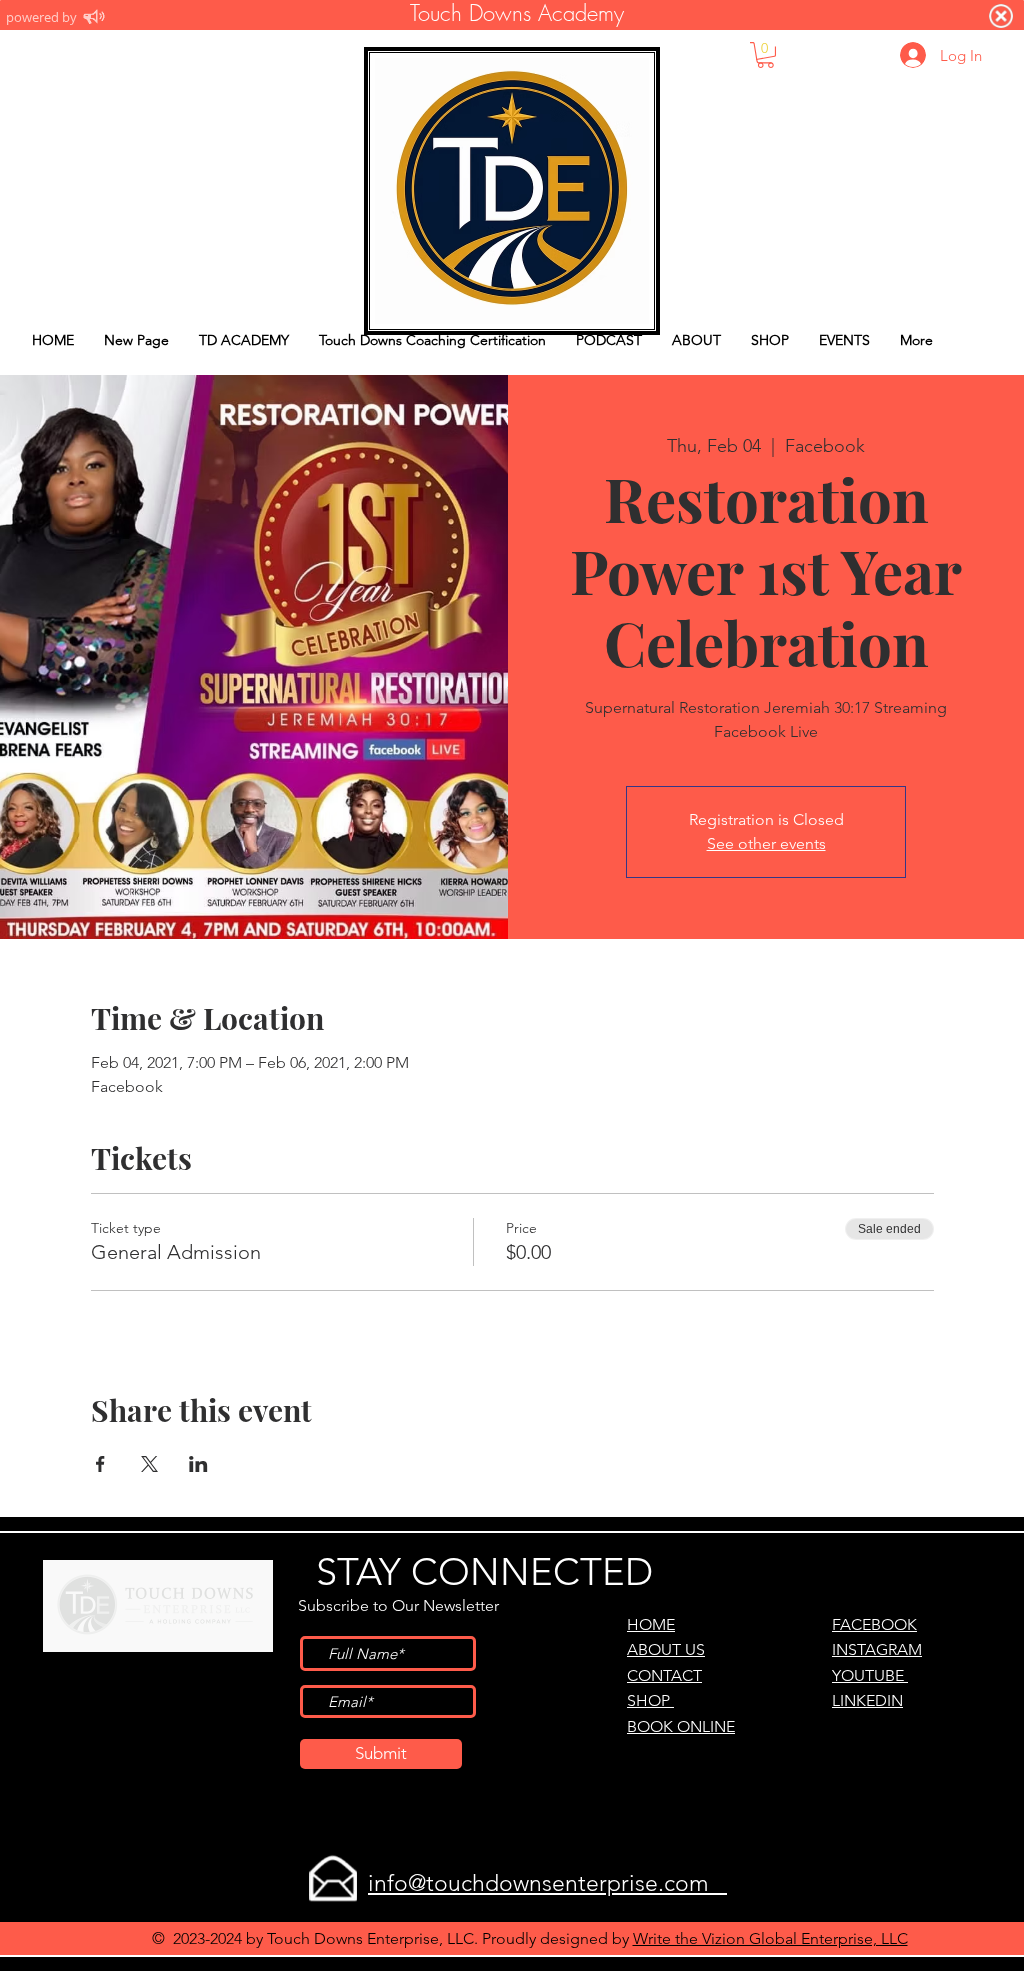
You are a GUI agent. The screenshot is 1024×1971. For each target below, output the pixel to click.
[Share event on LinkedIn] (198, 1464)
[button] (765, 55)
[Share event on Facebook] (100, 1464)
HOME (651, 1624)
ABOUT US (666, 1649)
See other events (766, 843)
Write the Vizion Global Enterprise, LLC (770, 1938)
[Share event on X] (149, 1464)
